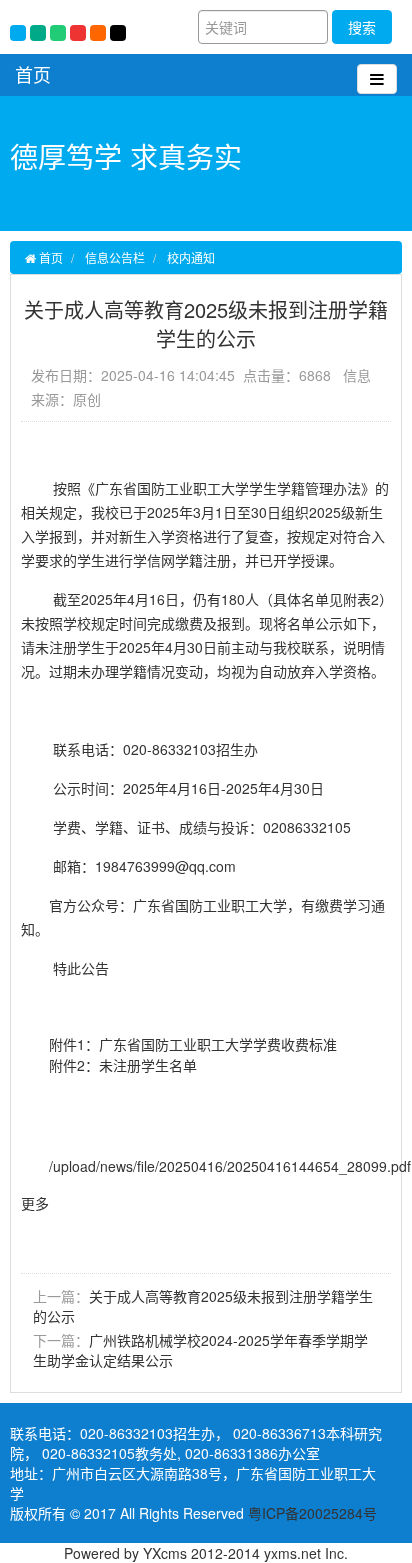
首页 (33, 74)
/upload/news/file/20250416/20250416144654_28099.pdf (230, 1166)
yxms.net (292, 1553)
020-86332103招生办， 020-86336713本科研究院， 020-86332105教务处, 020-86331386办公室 (196, 1443)
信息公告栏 (115, 257)
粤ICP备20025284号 (312, 1513)
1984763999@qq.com (165, 866)
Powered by (103, 1553)
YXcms (165, 1553)
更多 (35, 1203)
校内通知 (191, 257)
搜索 (362, 27)
